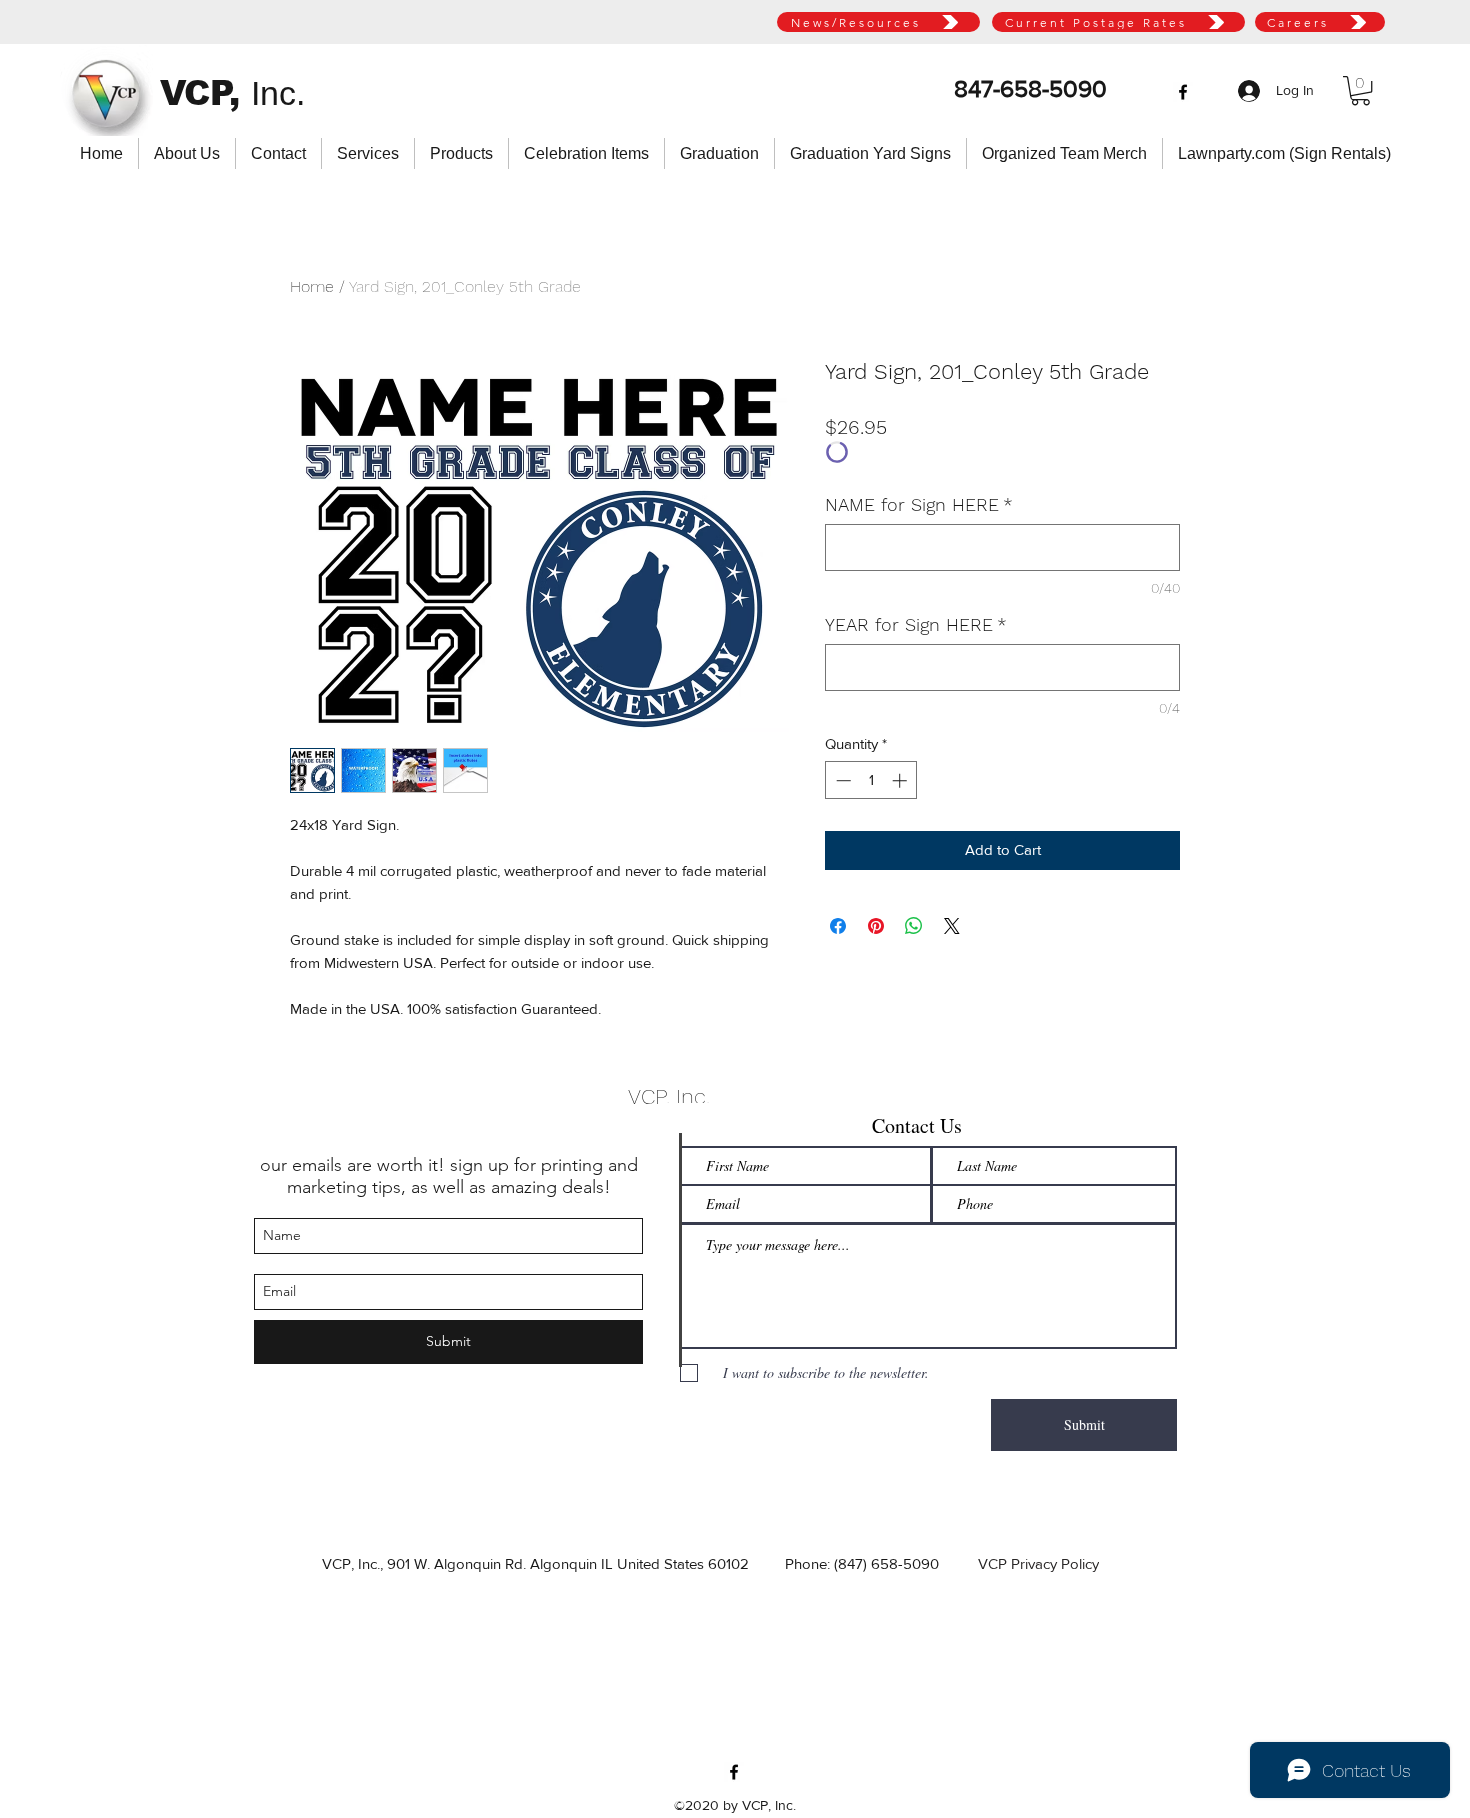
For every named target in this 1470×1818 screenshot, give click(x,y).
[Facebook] (1183, 92)
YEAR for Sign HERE (916, 624)
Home (312, 286)
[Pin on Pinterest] (876, 926)
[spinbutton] (871, 780)
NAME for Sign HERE (919, 504)
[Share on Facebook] (838, 926)
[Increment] (901, 780)
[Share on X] (952, 926)
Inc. (278, 93)
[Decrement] (841, 780)
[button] (1360, 90)
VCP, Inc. (669, 1096)
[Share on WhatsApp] (914, 926)
